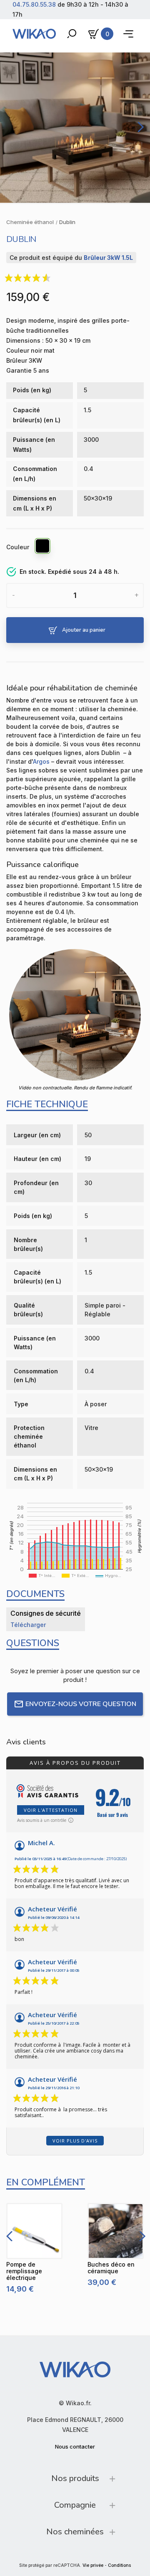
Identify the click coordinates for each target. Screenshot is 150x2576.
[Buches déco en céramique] (116, 2231)
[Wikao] (34, 34)
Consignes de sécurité (46, 1613)
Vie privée (93, 2565)
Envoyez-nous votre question (81, 1704)
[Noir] (43, 547)
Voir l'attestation (51, 1810)
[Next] (139, 127)
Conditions (119, 2565)
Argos (41, 761)
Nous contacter (75, 2446)
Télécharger (28, 1625)
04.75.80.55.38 (34, 4)
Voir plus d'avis (75, 2141)
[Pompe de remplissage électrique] (34, 2231)
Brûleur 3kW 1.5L (108, 258)
